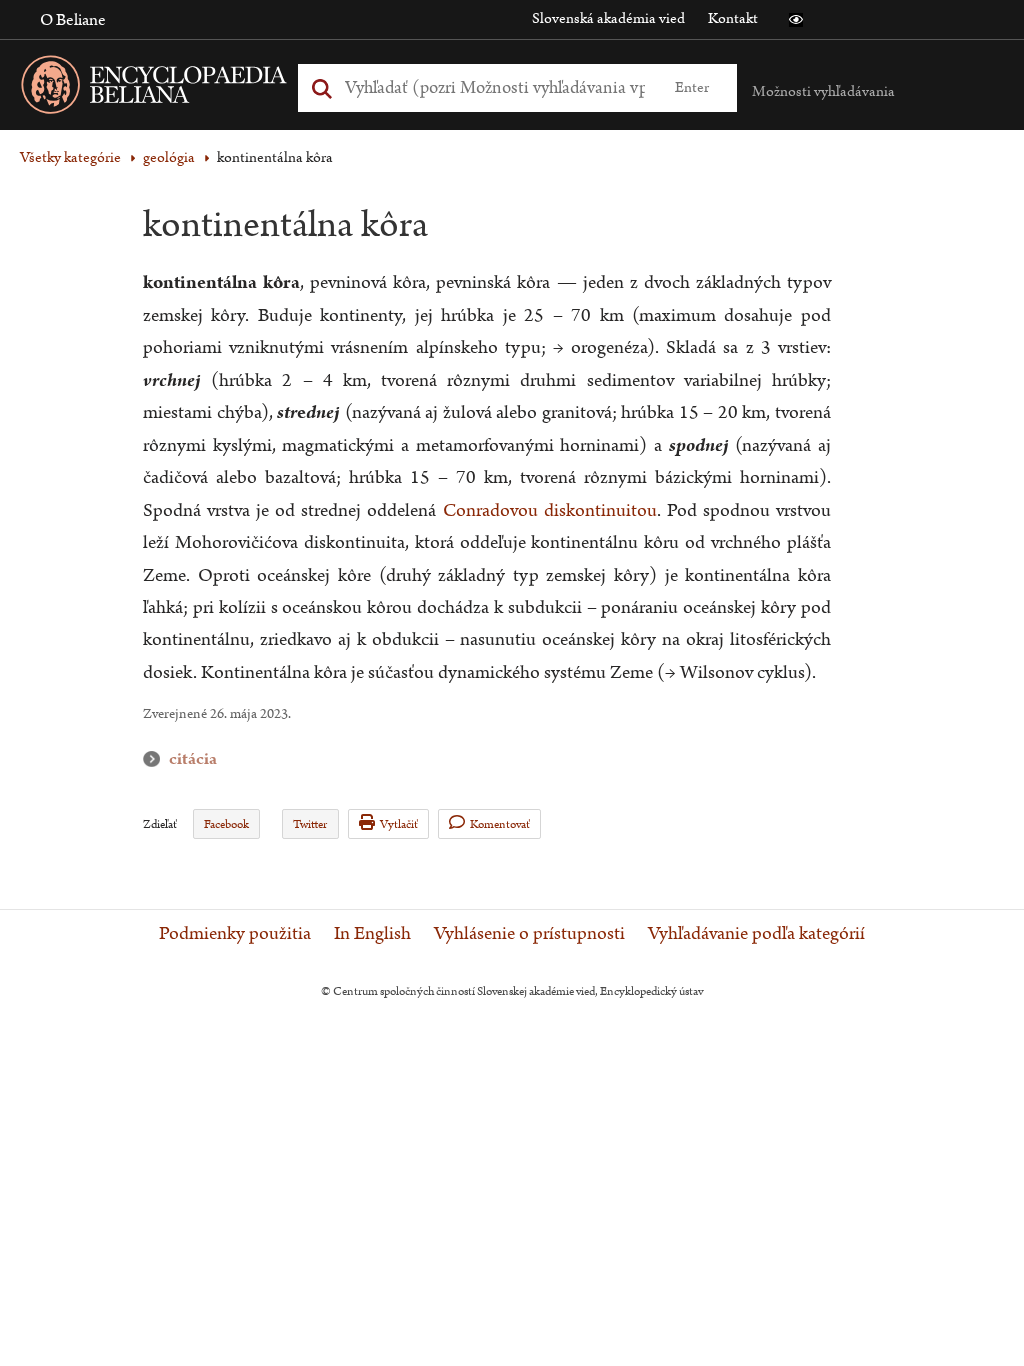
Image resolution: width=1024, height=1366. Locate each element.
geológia (169, 157)
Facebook (226, 824)
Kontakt (733, 18)
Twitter (310, 824)
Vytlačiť (399, 824)
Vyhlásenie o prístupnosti (529, 934)
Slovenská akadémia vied (608, 18)
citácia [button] (156, 759)
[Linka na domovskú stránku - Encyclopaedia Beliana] (185, 88)
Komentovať (500, 824)
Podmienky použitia (235, 934)
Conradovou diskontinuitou (550, 510)
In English (372, 934)
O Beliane (73, 20)
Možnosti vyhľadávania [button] (823, 91)
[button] (796, 20)
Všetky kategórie (70, 157)
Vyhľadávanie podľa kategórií (756, 934)
